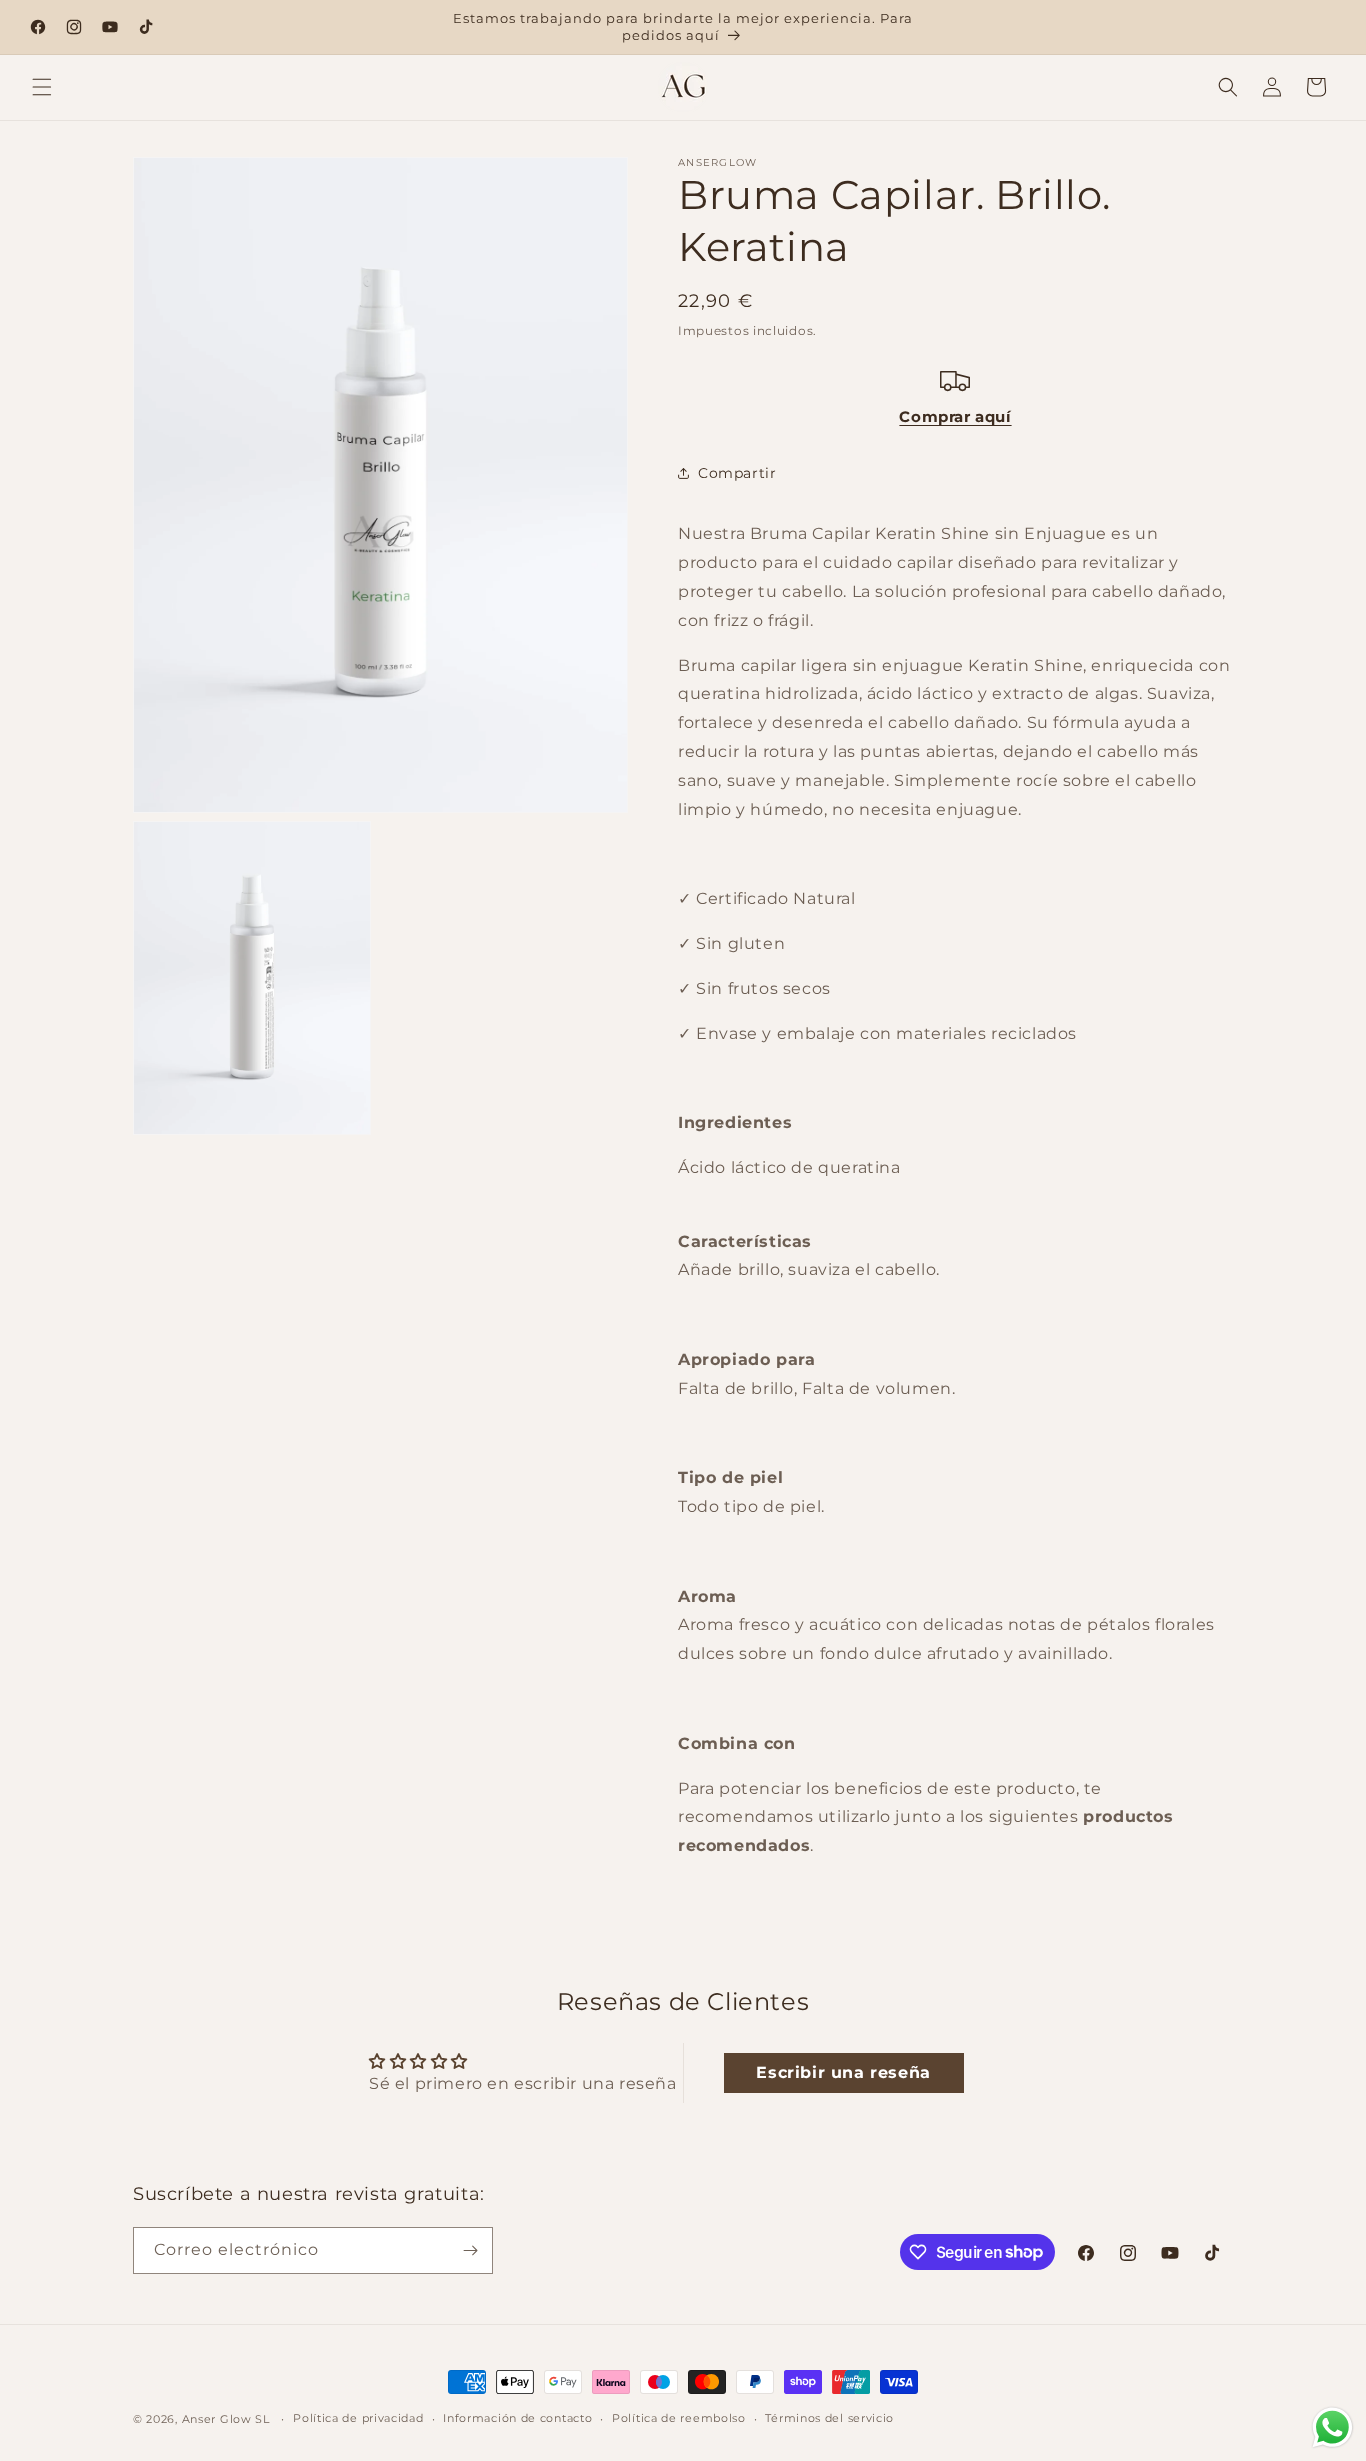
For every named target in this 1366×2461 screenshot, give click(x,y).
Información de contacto (517, 2418)
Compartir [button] (737, 472)
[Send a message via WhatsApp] (1332, 2427)
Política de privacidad (358, 2418)
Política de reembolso (679, 2418)
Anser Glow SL (226, 2419)
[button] (42, 87)
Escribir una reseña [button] (843, 2072)
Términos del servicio (829, 2418)
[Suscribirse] (470, 2250)
